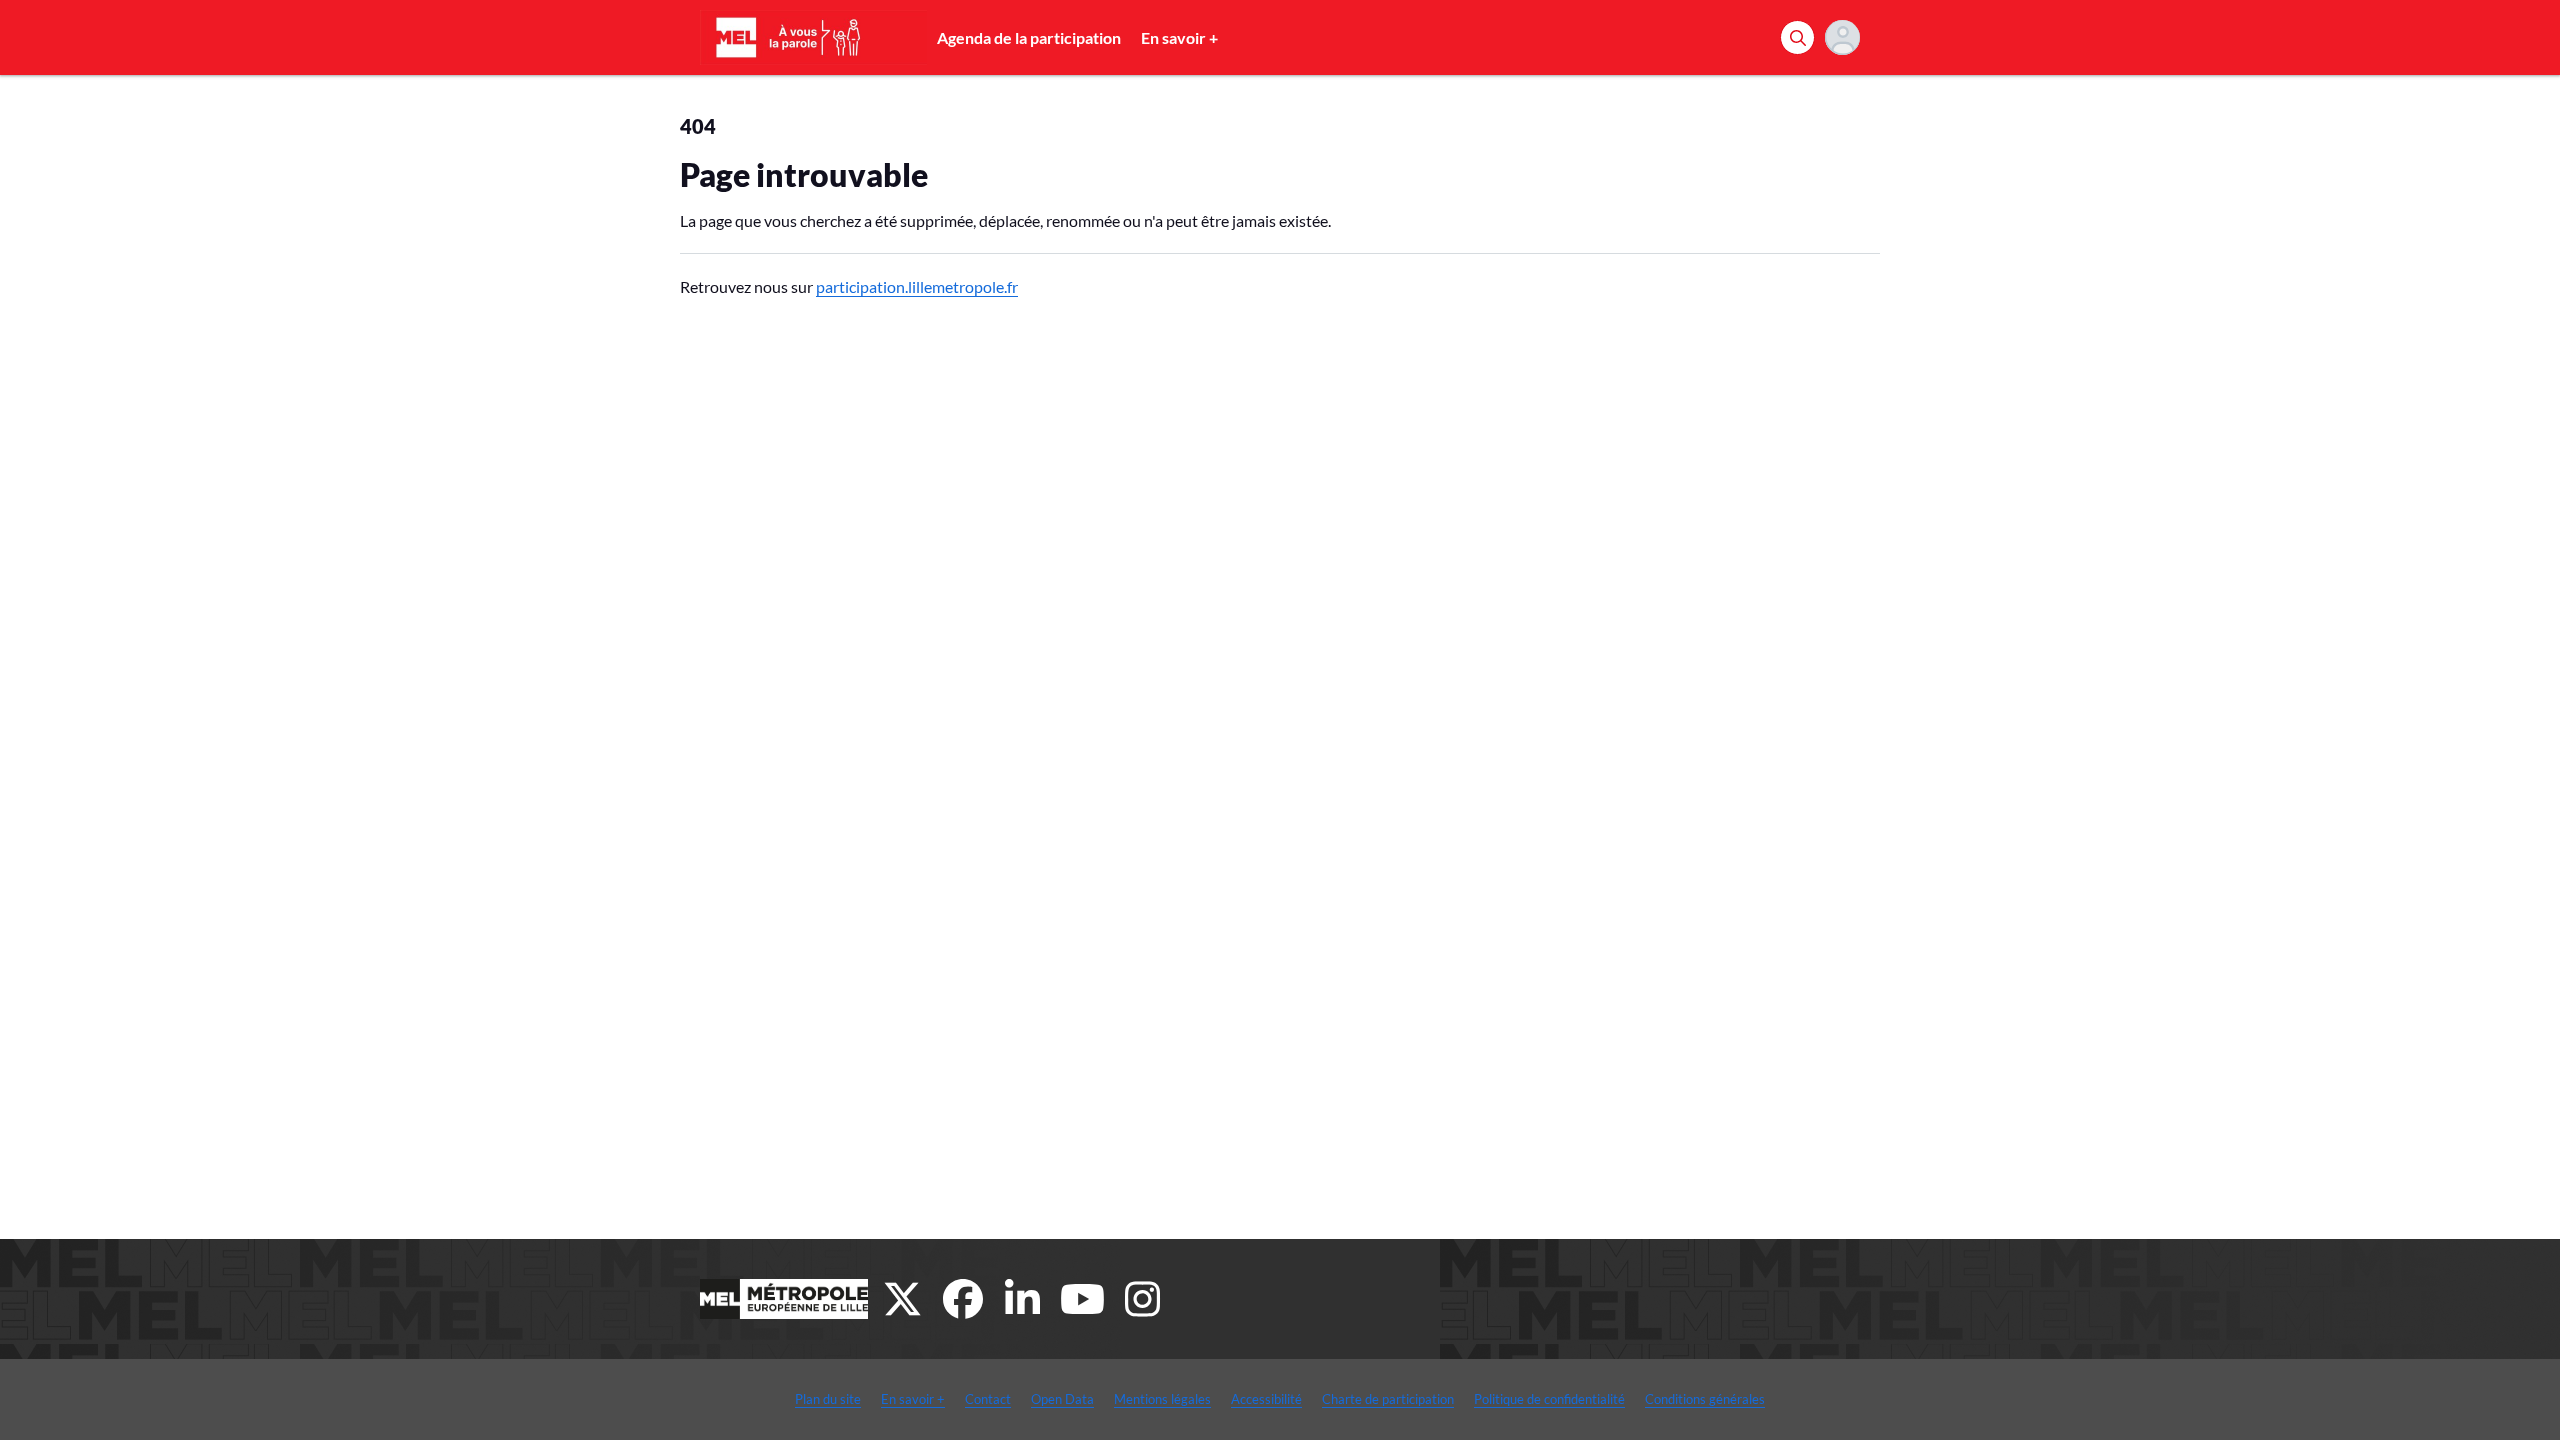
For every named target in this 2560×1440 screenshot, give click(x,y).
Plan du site (828, 1399)
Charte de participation (1388, 1399)
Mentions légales (1162, 1399)
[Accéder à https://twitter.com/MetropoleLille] (903, 1299)
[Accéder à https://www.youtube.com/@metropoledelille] (1083, 1299)
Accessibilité (1266, 1399)
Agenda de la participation (1029, 37)
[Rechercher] (1797, 37)
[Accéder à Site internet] (784, 1299)
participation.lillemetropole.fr (917, 286)
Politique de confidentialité (1549, 1399)
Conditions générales (1705, 1399)
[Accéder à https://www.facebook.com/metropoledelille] (963, 1299)
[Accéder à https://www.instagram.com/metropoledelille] (1143, 1299)
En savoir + (1179, 37)
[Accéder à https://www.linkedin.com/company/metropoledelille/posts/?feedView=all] (1023, 1299)
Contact (988, 1399)
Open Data (1062, 1399)
